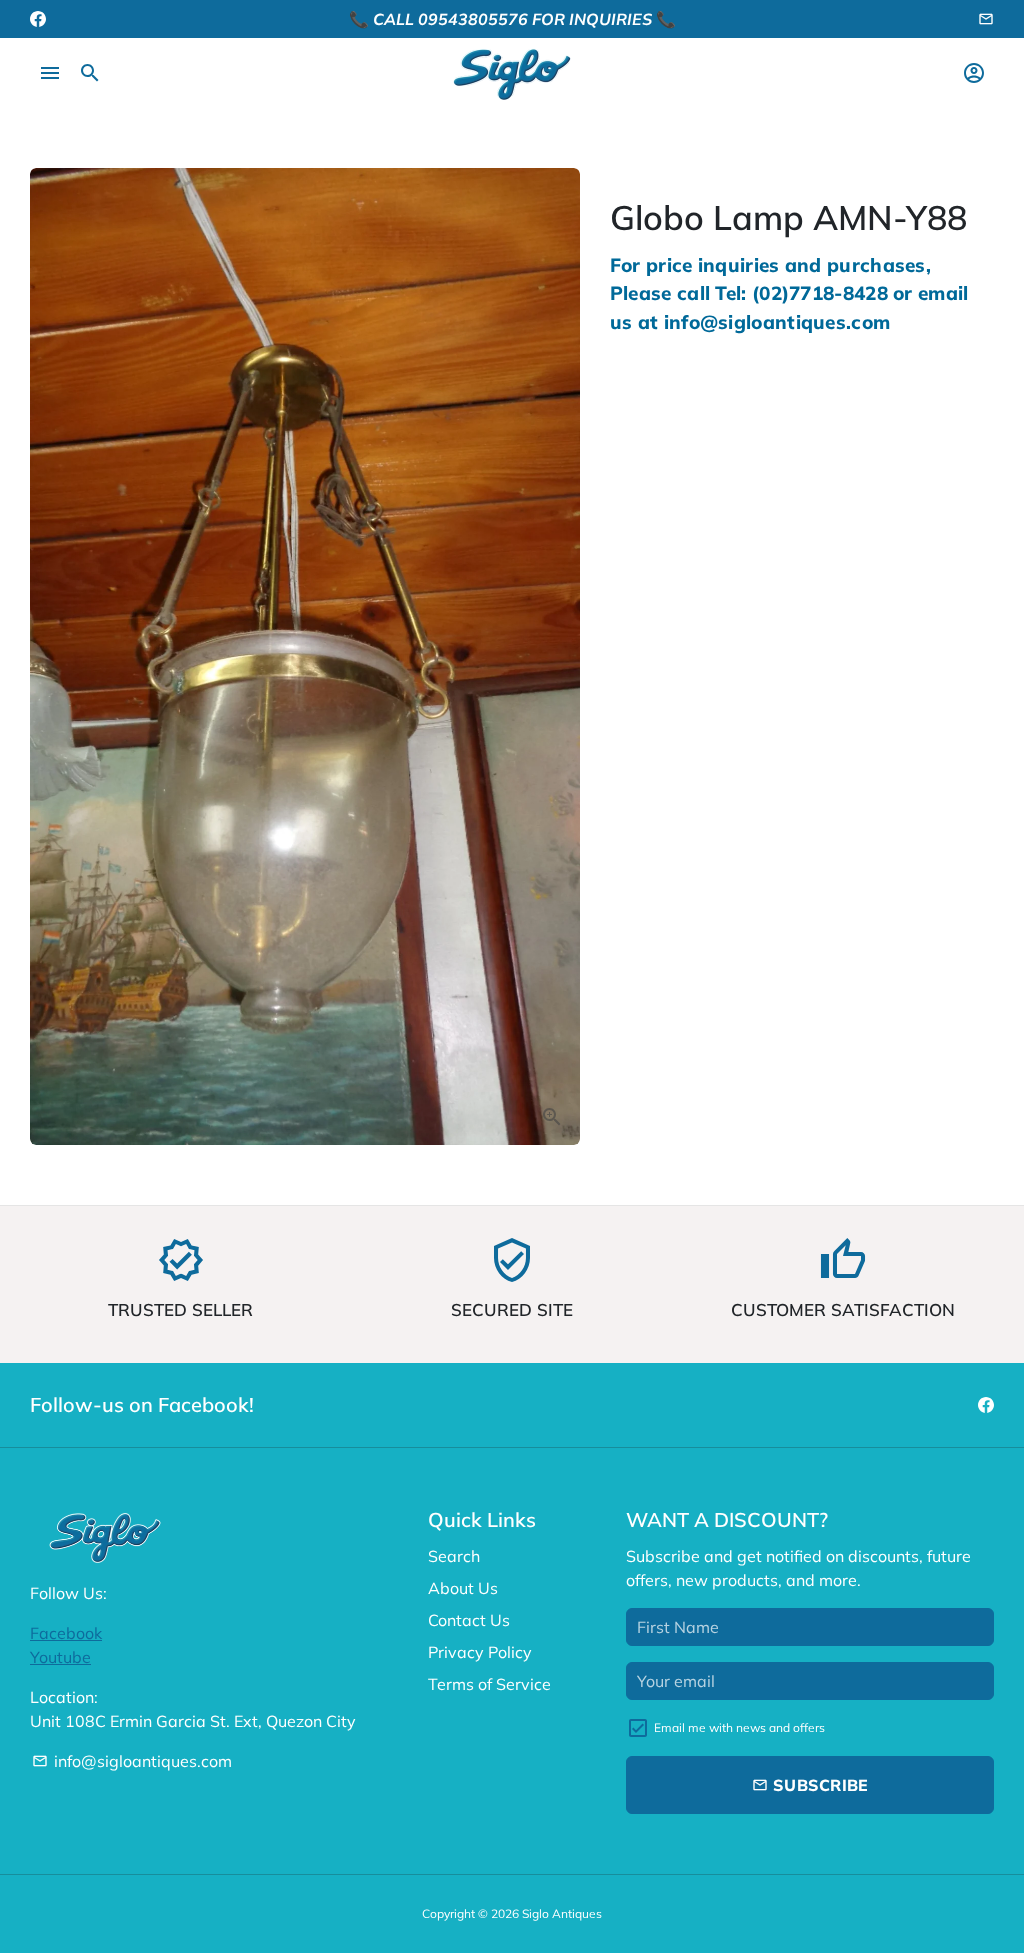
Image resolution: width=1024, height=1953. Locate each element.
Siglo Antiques (562, 1913)
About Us (463, 1588)
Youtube (60, 1657)
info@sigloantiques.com (132, 1761)
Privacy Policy (480, 1652)
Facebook (66, 1633)
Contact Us (469, 1620)
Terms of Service (489, 1684)
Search (454, 1556)
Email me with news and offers (739, 1727)
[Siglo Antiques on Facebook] (38, 19)
